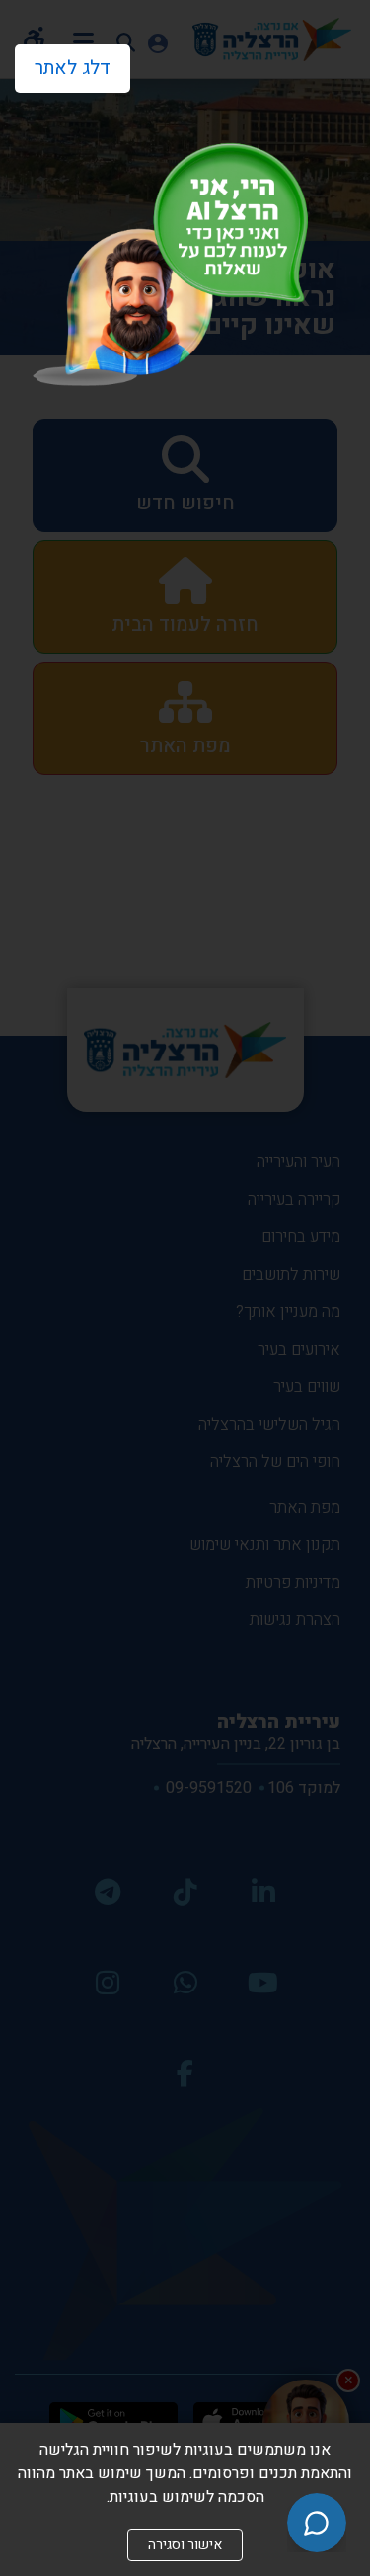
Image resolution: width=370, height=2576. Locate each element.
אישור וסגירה (185, 2545)
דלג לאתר (63, 63)
